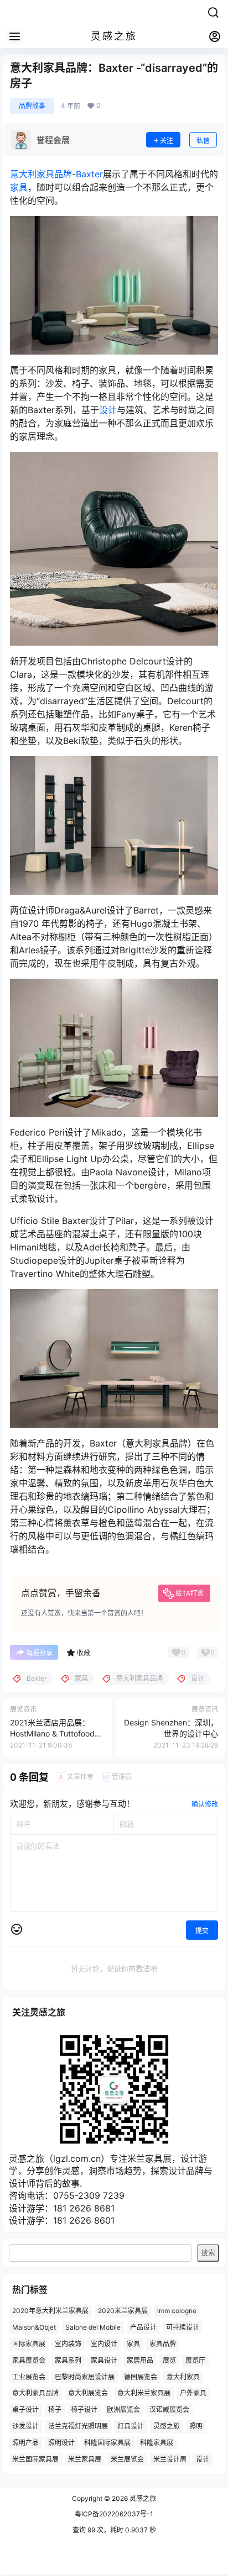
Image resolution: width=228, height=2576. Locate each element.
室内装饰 (68, 2344)
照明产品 (25, 2443)
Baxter (89, 174)
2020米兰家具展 (123, 2311)
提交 (202, 1931)
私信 (203, 141)
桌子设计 (25, 2409)
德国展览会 (141, 2377)
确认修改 (205, 1804)
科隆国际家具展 (107, 2443)
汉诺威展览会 (169, 2409)
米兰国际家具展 (35, 2459)
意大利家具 (183, 2377)
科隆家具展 (157, 2443)
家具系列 (68, 2360)
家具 (19, 187)
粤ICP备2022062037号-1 (114, 2514)
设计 (108, 410)
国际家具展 (29, 2344)
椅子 (55, 2409)
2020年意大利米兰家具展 (50, 2311)
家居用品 (140, 2360)
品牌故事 (32, 106)
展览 (169, 2360)
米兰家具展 (85, 2459)
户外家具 (193, 2393)
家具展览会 (29, 2360)
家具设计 (104, 2360)
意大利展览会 (88, 2393)
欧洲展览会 (123, 2409)
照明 (196, 2426)
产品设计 (143, 2327)
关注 (167, 141)
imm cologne (177, 2311)
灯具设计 (131, 2426)
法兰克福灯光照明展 (78, 2426)
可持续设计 (183, 2327)
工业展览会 (29, 2377)
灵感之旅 (167, 2426)
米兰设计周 (170, 2459)
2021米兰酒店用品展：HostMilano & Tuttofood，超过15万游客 (56, 1733)
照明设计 (61, 2443)
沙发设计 (25, 2426)
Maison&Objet (34, 2327)
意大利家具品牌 (41, 174)
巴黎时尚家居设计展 (85, 2377)
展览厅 (195, 2360)
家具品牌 (163, 2344)
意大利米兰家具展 (144, 2393)
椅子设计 (84, 2409)
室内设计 (104, 2344)
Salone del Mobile (93, 2327)
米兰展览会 (127, 2459)
